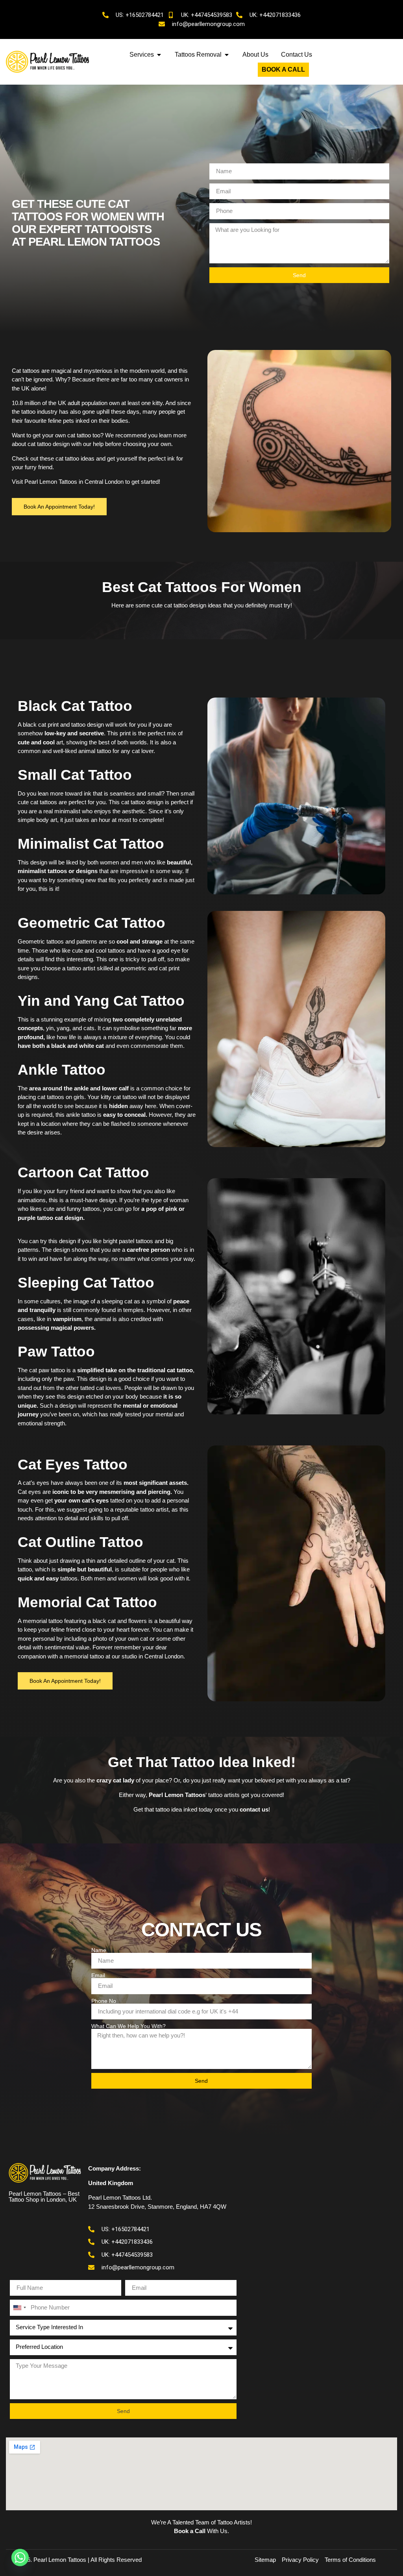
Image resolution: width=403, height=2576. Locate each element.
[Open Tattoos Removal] (227, 55)
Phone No (104, 2001)
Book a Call (190, 2531)
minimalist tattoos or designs (58, 871)
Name (99, 1950)
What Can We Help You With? (128, 2026)
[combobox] (19, 2308)
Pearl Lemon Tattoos (51, 482)
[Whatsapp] (20, 2557)
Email (98, 1975)
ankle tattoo (81, 1115)
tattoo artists (224, 1795)
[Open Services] (159, 55)
